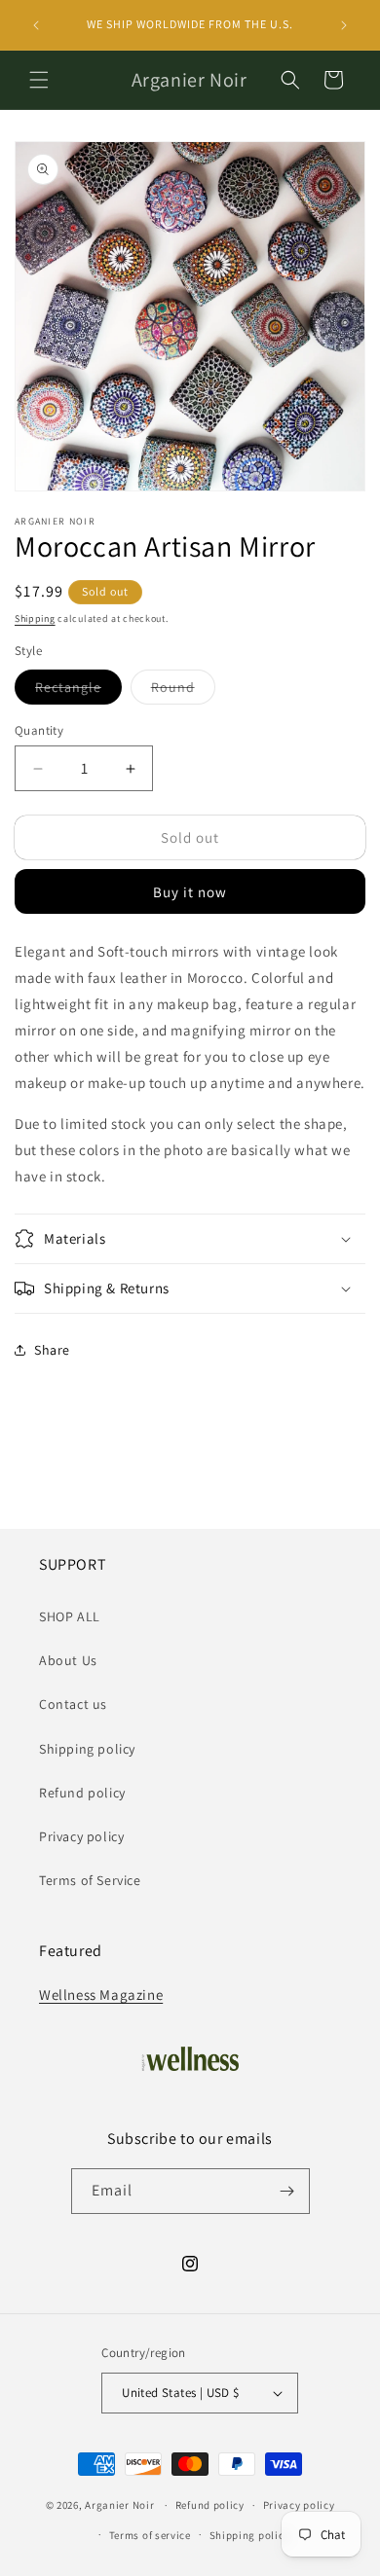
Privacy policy (81, 1836)
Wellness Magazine (101, 1995)
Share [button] (52, 1350)
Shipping (35, 618)
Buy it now (190, 892)
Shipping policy (87, 1749)
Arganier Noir (119, 2505)
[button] (39, 80)
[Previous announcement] (36, 25)
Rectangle (78, 691)
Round (183, 691)
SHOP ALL (70, 1616)
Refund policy (82, 1793)
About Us (68, 1660)
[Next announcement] (344, 25)
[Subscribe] (287, 2191)
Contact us (73, 1704)
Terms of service (150, 2535)
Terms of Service (90, 1880)
